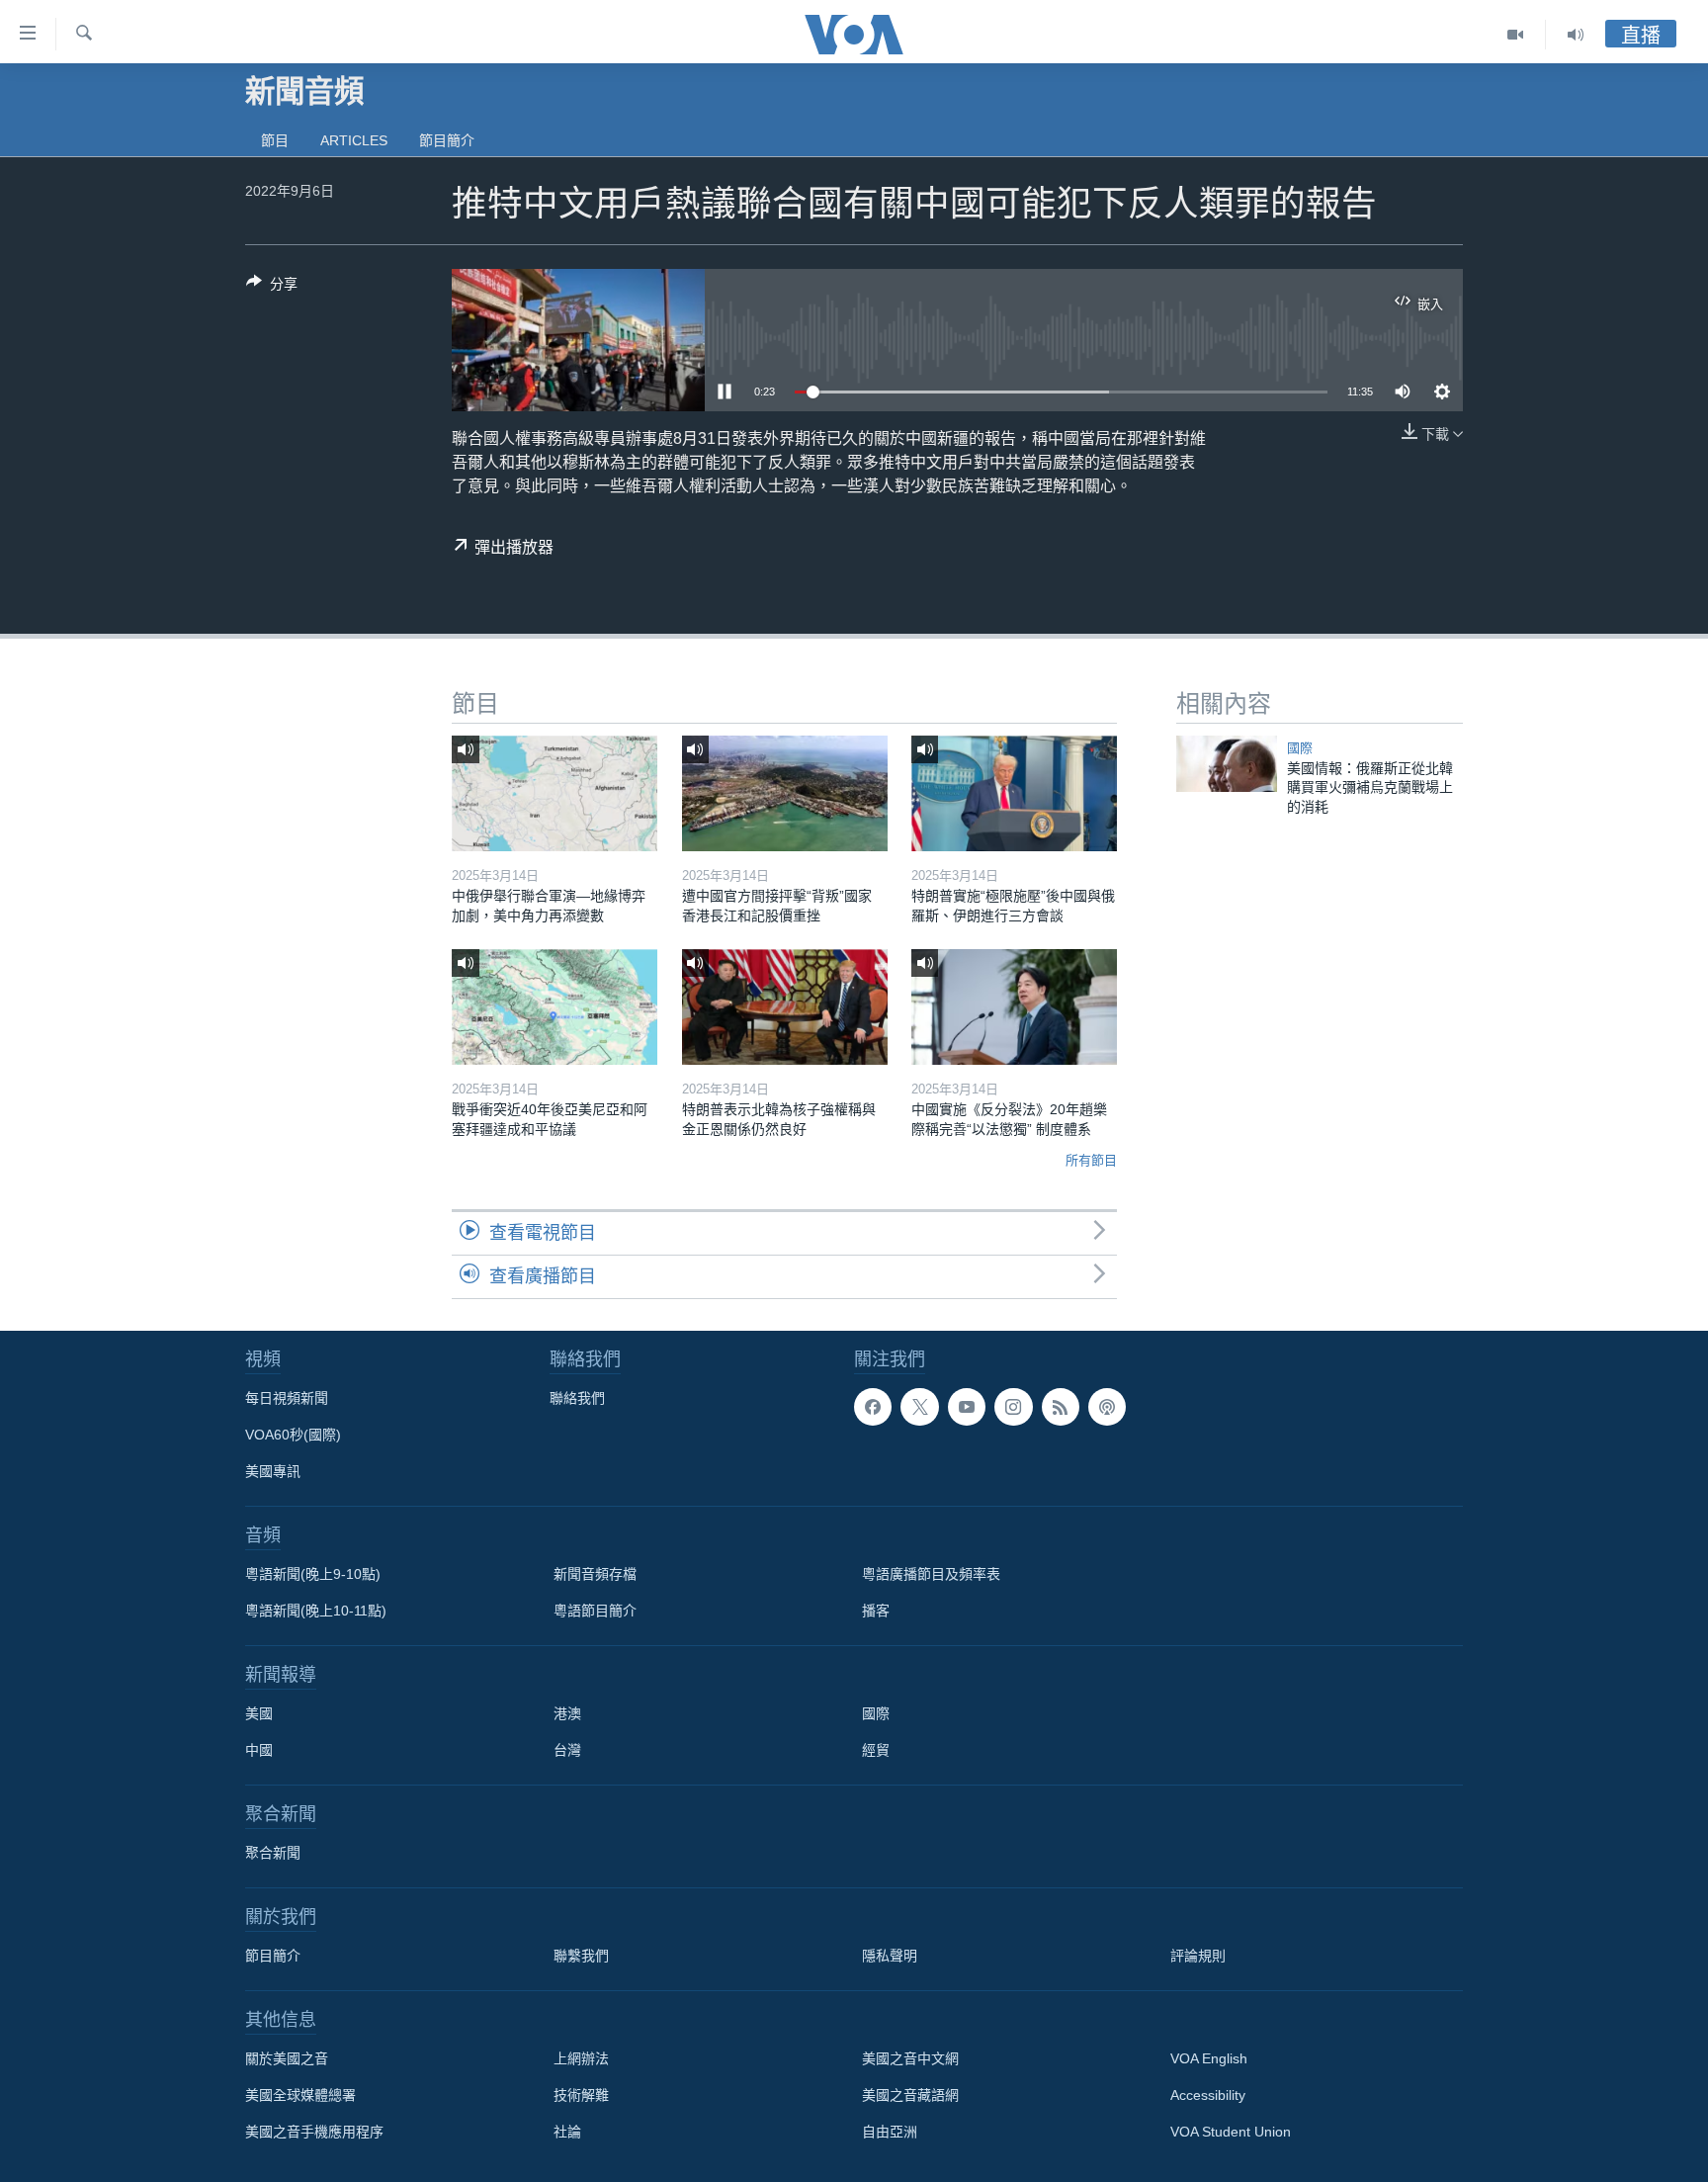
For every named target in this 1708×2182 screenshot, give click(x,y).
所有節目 (1091, 1160)
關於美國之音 (287, 2058)
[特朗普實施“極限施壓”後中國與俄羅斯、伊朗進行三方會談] (1014, 793)
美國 (259, 1713)
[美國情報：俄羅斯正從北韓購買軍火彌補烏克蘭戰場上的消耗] (1227, 764)
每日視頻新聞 (287, 1398)
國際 (1300, 748)
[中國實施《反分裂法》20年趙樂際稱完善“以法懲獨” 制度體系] (1014, 1007)
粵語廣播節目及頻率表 (931, 1574)
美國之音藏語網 (910, 2095)
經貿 (876, 1750)
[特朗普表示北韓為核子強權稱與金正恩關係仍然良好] (785, 1007)
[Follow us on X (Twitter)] (919, 1407)
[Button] (272, 287)
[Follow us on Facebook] (873, 1407)
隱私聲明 (890, 1956)
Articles (354, 140)
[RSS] (1061, 1407)
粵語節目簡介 (595, 1611)
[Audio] (1576, 35)
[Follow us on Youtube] (967, 1407)
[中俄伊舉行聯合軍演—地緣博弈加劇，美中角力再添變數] (555, 793)
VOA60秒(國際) (293, 1435)
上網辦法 (581, 2058)
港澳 (567, 1713)
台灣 (567, 1750)
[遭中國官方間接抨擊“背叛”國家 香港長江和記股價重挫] (785, 793)
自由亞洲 (890, 2132)
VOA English (1209, 2058)
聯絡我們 (577, 1398)
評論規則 (1198, 1956)
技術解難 (581, 2095)
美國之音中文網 (910, 2058)
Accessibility (1208, 2095)
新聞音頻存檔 (595, 1574)
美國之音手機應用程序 (314, 2132)
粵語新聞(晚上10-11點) (316, 1611)
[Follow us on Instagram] (1013, 1407)
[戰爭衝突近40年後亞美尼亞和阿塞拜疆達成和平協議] (555, 1007)
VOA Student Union (1231, 2132)
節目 (275, 140)
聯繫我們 (581, 1956)
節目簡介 (447, 140)
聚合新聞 (273, 1853)
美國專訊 (273, 1471)
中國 (259, 1750)
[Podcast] (1107, 1407)
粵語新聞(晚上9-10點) (313, 1574)
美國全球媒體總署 (300, 2095)
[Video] (1516, 35)
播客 (876, 1611)
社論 (567, 2132)
